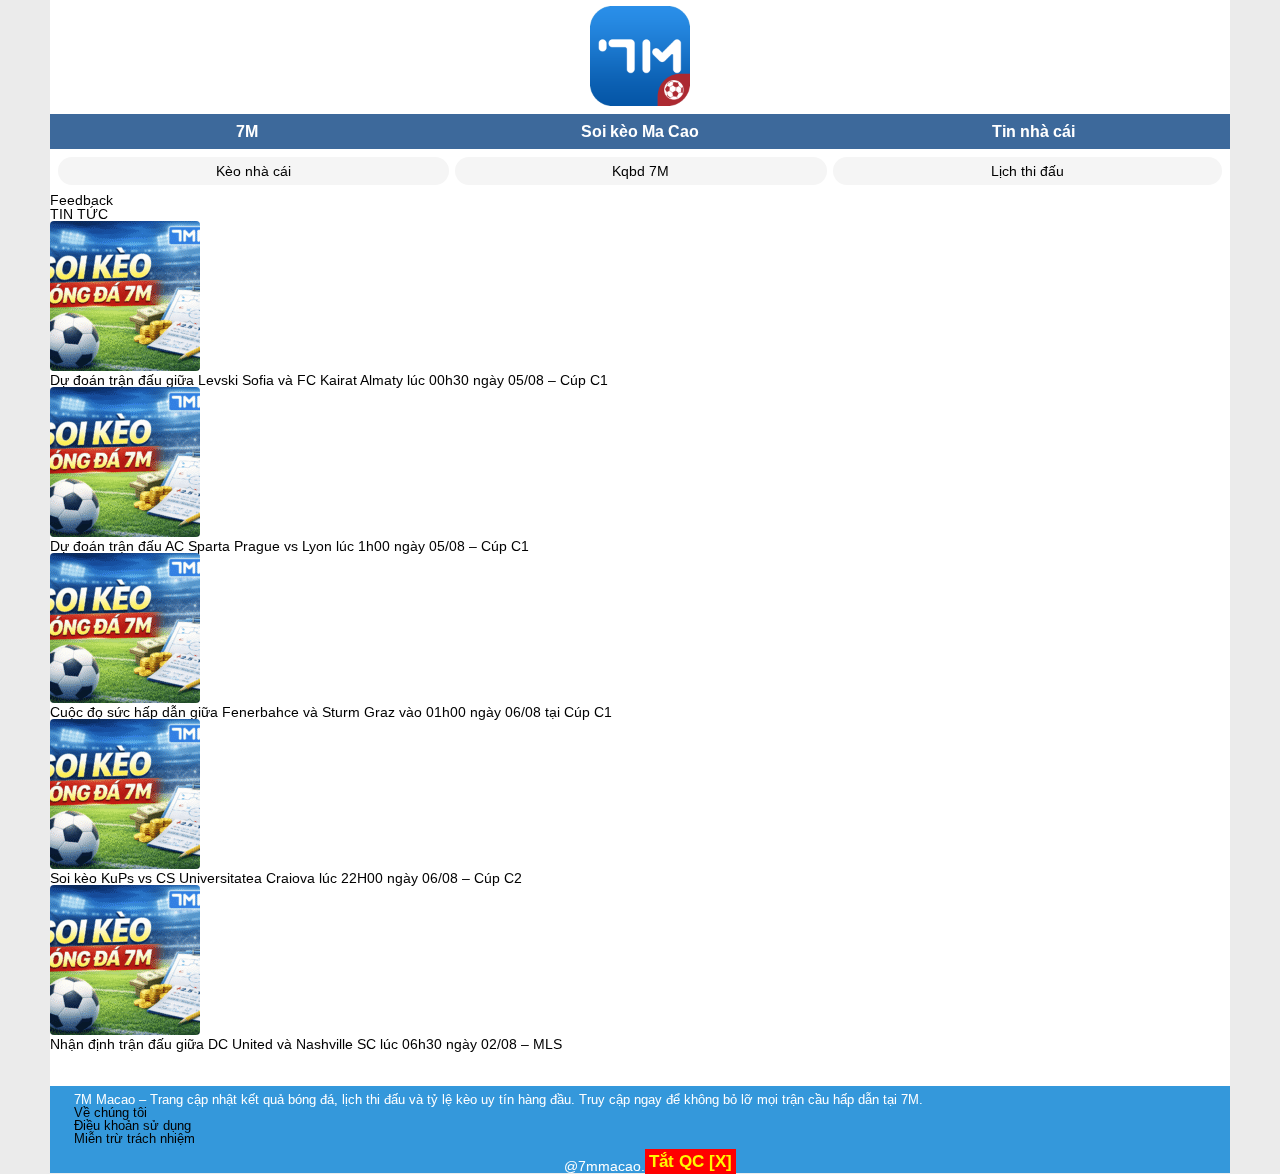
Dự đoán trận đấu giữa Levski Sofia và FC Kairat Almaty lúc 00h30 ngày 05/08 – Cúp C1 (329, 380)
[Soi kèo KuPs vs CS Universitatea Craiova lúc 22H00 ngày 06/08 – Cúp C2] (125, 795)
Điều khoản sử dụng (132, 1125)
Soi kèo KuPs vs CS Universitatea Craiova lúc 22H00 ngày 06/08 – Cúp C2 (286, 878)
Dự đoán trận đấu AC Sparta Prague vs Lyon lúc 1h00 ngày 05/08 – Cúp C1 (289, 546)
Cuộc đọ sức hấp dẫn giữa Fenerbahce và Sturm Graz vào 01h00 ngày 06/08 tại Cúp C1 (331, 712)
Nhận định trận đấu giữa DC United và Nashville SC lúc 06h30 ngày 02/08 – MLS (306, 1044)
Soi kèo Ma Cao (640, 131)
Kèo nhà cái (253, 171)
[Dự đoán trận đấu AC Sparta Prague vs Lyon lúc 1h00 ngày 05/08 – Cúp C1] (125, 463)
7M (247, 131)
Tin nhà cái (1033, 131)
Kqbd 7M (640, 171)
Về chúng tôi (110, 1112)
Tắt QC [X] (690, 1161)
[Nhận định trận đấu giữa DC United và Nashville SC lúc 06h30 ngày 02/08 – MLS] (125, 961)
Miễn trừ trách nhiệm (134, 1138)
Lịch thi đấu (1027, 171)
